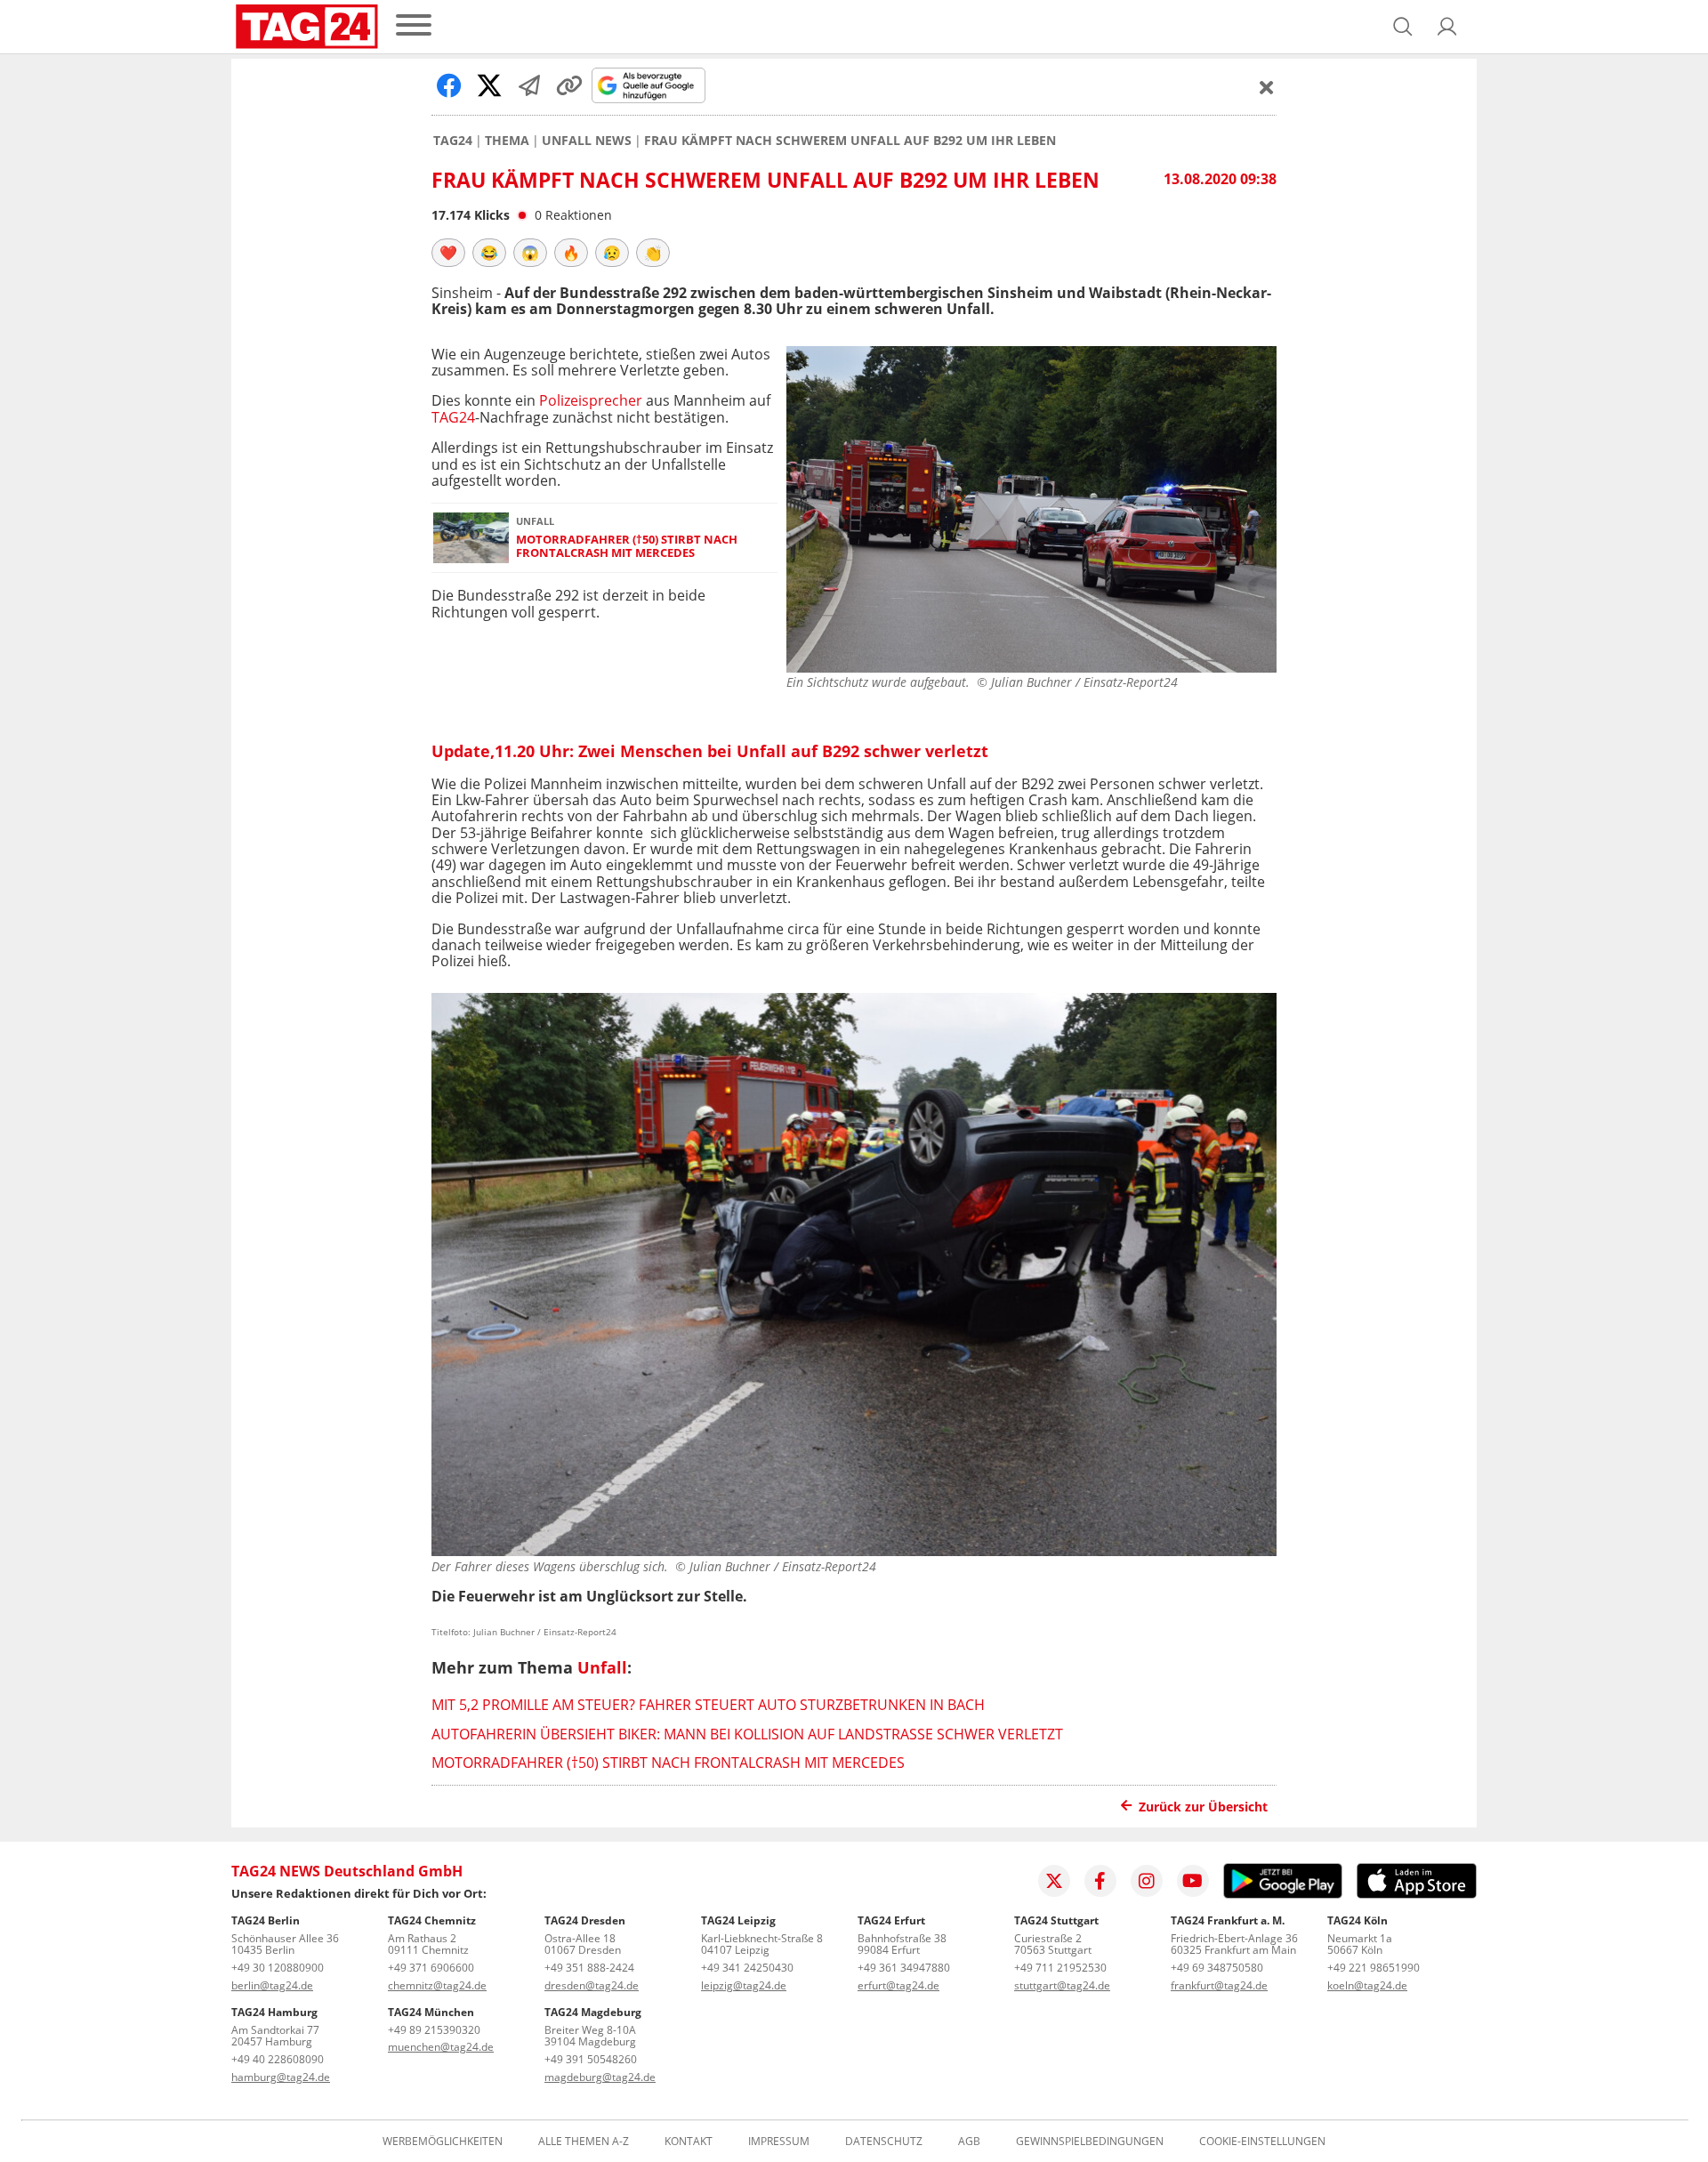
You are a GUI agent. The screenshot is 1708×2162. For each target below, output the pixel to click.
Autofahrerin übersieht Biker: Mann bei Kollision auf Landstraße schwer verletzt (747, 1734)
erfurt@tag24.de (898, 1985)
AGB (969, 2142)
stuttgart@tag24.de (1062, 1985)
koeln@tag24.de (1367, 1985)
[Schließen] (1267, 87)
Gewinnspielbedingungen (1090, 2142)
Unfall (602, 1667)
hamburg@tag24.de (281, 2077)
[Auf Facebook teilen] (449, 85)
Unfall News (587, 141)
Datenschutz (884, 2142)
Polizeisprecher (591, 400)
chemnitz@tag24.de (437, 1985)
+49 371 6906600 (431, 1968)
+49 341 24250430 (747, 1968)
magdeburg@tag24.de (600, 2077)
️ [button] (448, 253)
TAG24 (453, 141)
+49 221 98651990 (1374, 1968)
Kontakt (689, 2142)
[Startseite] (307, 27)
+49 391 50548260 (591, 2059)
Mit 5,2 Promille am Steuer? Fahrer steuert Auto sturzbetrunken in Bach (708, 1705)
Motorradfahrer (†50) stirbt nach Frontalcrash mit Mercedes (627, 547)
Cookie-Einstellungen (1262, 2142)
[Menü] (414, 26)
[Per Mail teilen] (529, 85)
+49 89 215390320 (434, 2030)
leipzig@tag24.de (744, 1985)
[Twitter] (1054, 1881)
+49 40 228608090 (278, 2059)
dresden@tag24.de (592, 1985)
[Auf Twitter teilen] (489, 85)
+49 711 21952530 (1060, 1968)
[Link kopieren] (569, 85)
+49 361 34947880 (904, 1968)
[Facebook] (1100, 1881)
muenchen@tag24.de (441, 2047)
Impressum (779, 2142)
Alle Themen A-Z (584, 2142)
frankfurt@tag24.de (1219, 1985)
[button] (1447, 27)
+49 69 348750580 (1217, 1968)
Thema (507, 141)
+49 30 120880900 (278, 1968)
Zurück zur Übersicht (1203, 1807)
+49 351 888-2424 (589, 1968)
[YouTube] (1193, 1881)
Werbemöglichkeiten (443, 2142)
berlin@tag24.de (272, 1985)
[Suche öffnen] (1403, 27)
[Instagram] (1147, 1881)
